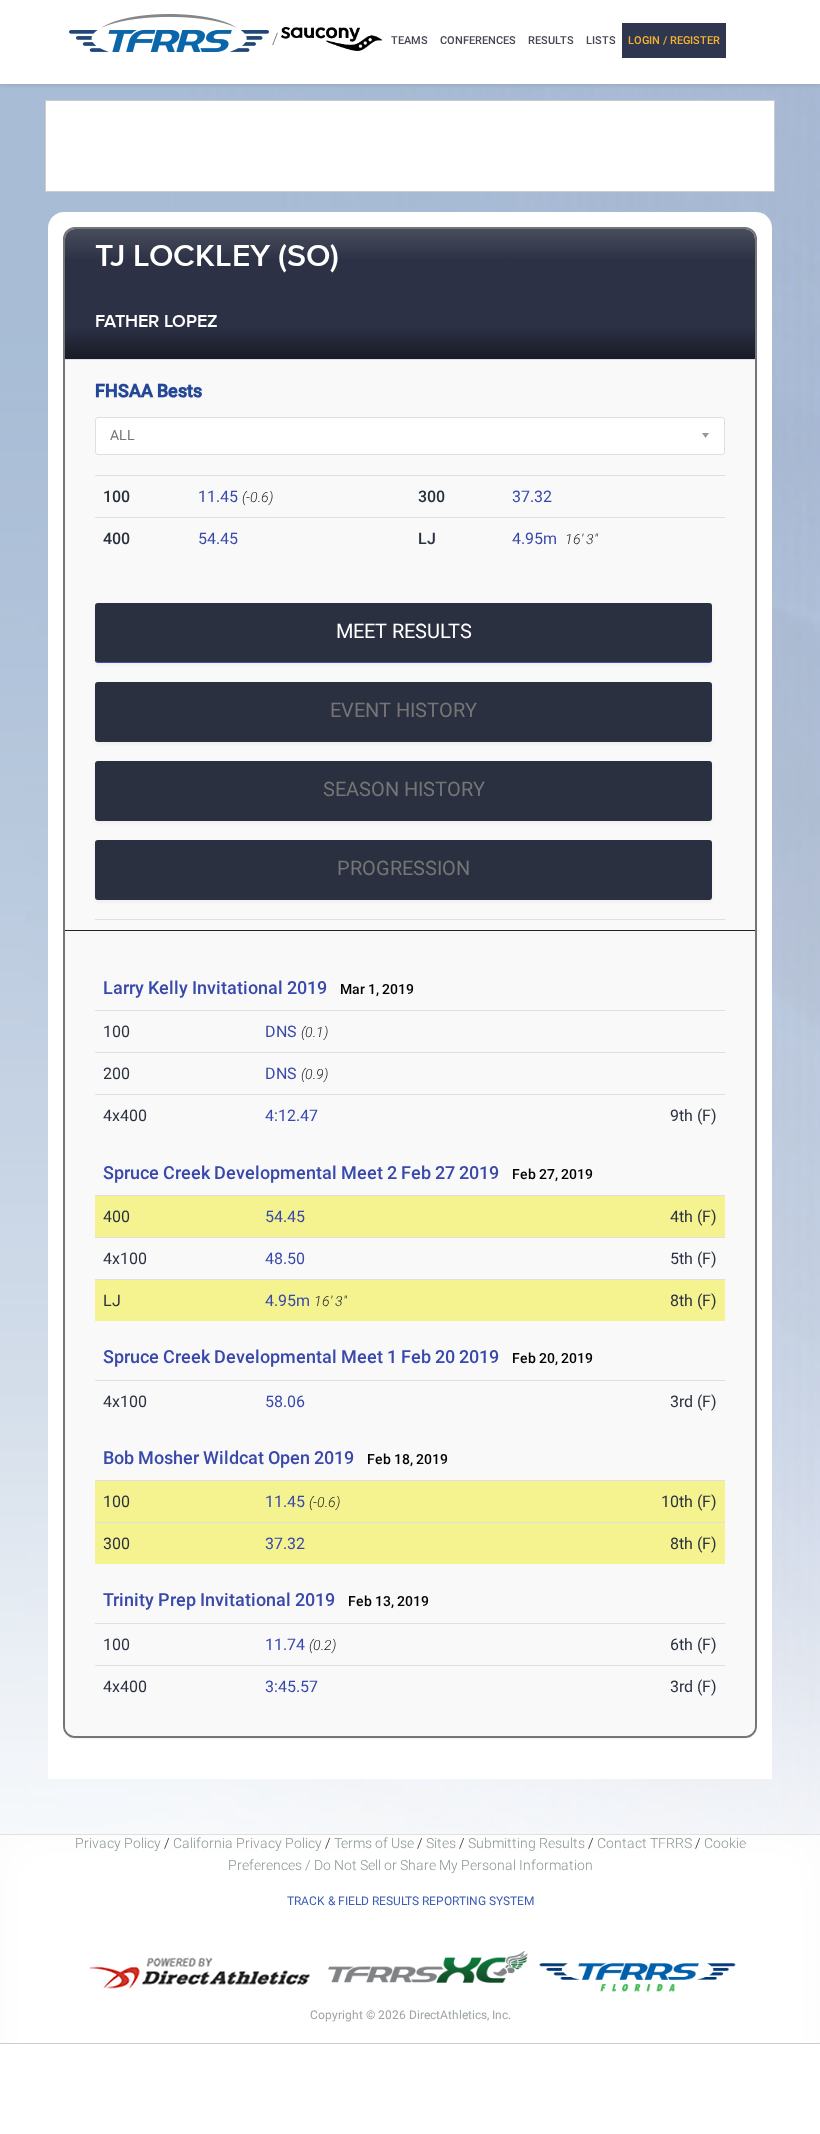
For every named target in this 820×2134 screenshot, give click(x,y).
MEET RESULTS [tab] (404, 631)
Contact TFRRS (646, 1843)
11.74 (285, 1644)
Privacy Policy (118, 1843)
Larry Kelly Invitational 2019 (215, 987)
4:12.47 (291, 1115)
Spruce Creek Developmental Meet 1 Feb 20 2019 (301, 1356)
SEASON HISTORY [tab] (404, 789)
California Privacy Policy (247, 1843)
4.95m (534, 538)
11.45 (218, 496)
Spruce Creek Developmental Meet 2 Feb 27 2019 (301, 1172)
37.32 (532, 496)
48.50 (285, 1258)
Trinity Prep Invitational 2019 (219, 1599)
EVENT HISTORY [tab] (403, 710)
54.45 (218, 538)
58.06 (285, 1401)
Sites (441, 1843)
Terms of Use (374, 1843)
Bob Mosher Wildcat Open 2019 (228, 1457)
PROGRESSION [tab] (403, 868)
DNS (281, 1031)
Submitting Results (526, 1843)
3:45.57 (291, 1686)
